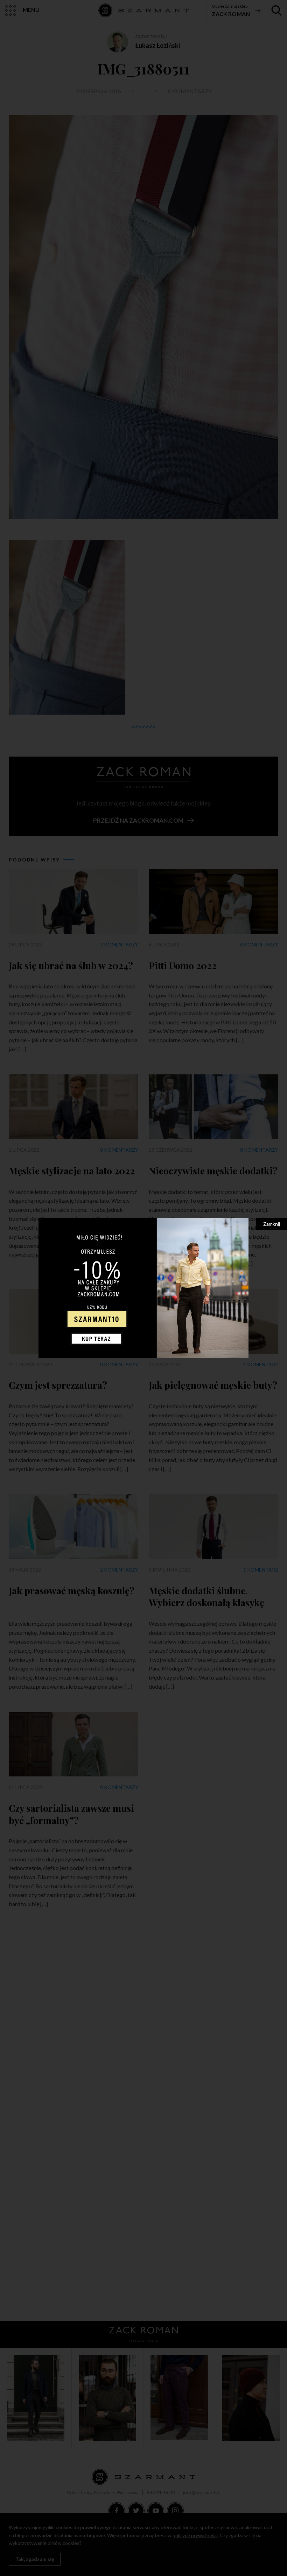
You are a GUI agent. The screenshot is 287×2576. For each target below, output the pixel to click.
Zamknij (272, 1224)
